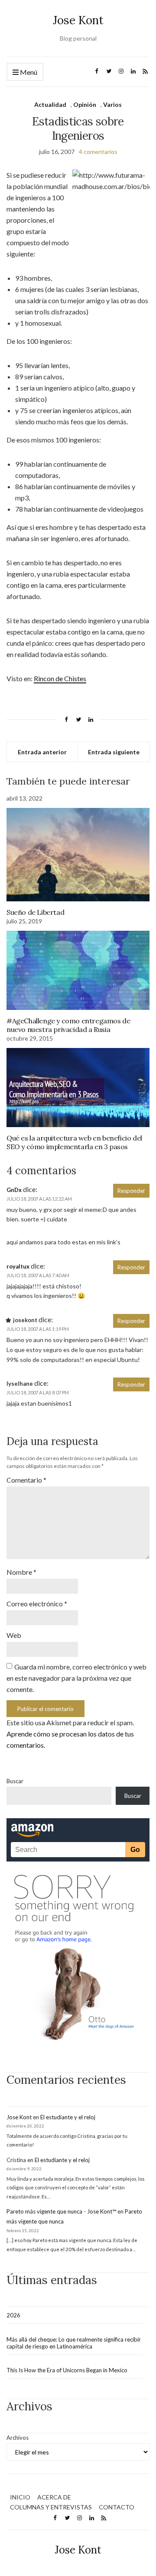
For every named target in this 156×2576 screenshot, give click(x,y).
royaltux (18, 1266)
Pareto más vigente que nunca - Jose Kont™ (61, 2211)
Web (14, 1635)
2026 (13, 2315)
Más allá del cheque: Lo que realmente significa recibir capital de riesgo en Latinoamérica (74, 2343)
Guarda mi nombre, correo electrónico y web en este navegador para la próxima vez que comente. (76, 1678)
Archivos (18, 2438)
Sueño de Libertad (35, 912)
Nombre (21, 1572)
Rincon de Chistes (60, 678)
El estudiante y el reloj (68, 2117)
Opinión (85, 104)
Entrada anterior (42, 752)
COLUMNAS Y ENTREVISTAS (51, 2507)
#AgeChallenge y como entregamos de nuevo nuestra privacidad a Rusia (68, 1025)
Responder (131, 1191)
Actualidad (50, 104)
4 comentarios (98, 152)
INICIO (20, 2497)
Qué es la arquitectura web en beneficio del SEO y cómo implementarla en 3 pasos (74, 1142)
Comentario (26, 1480)
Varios (112, 104)
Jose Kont (78, 20)
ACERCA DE (54, 2497)
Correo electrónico (37, 1604)
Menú (28, 72)
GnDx (14, 1190)
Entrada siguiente (114, 752)
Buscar (15, 1781)
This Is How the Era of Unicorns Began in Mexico (67, 2370)
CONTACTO (117, 2507)
